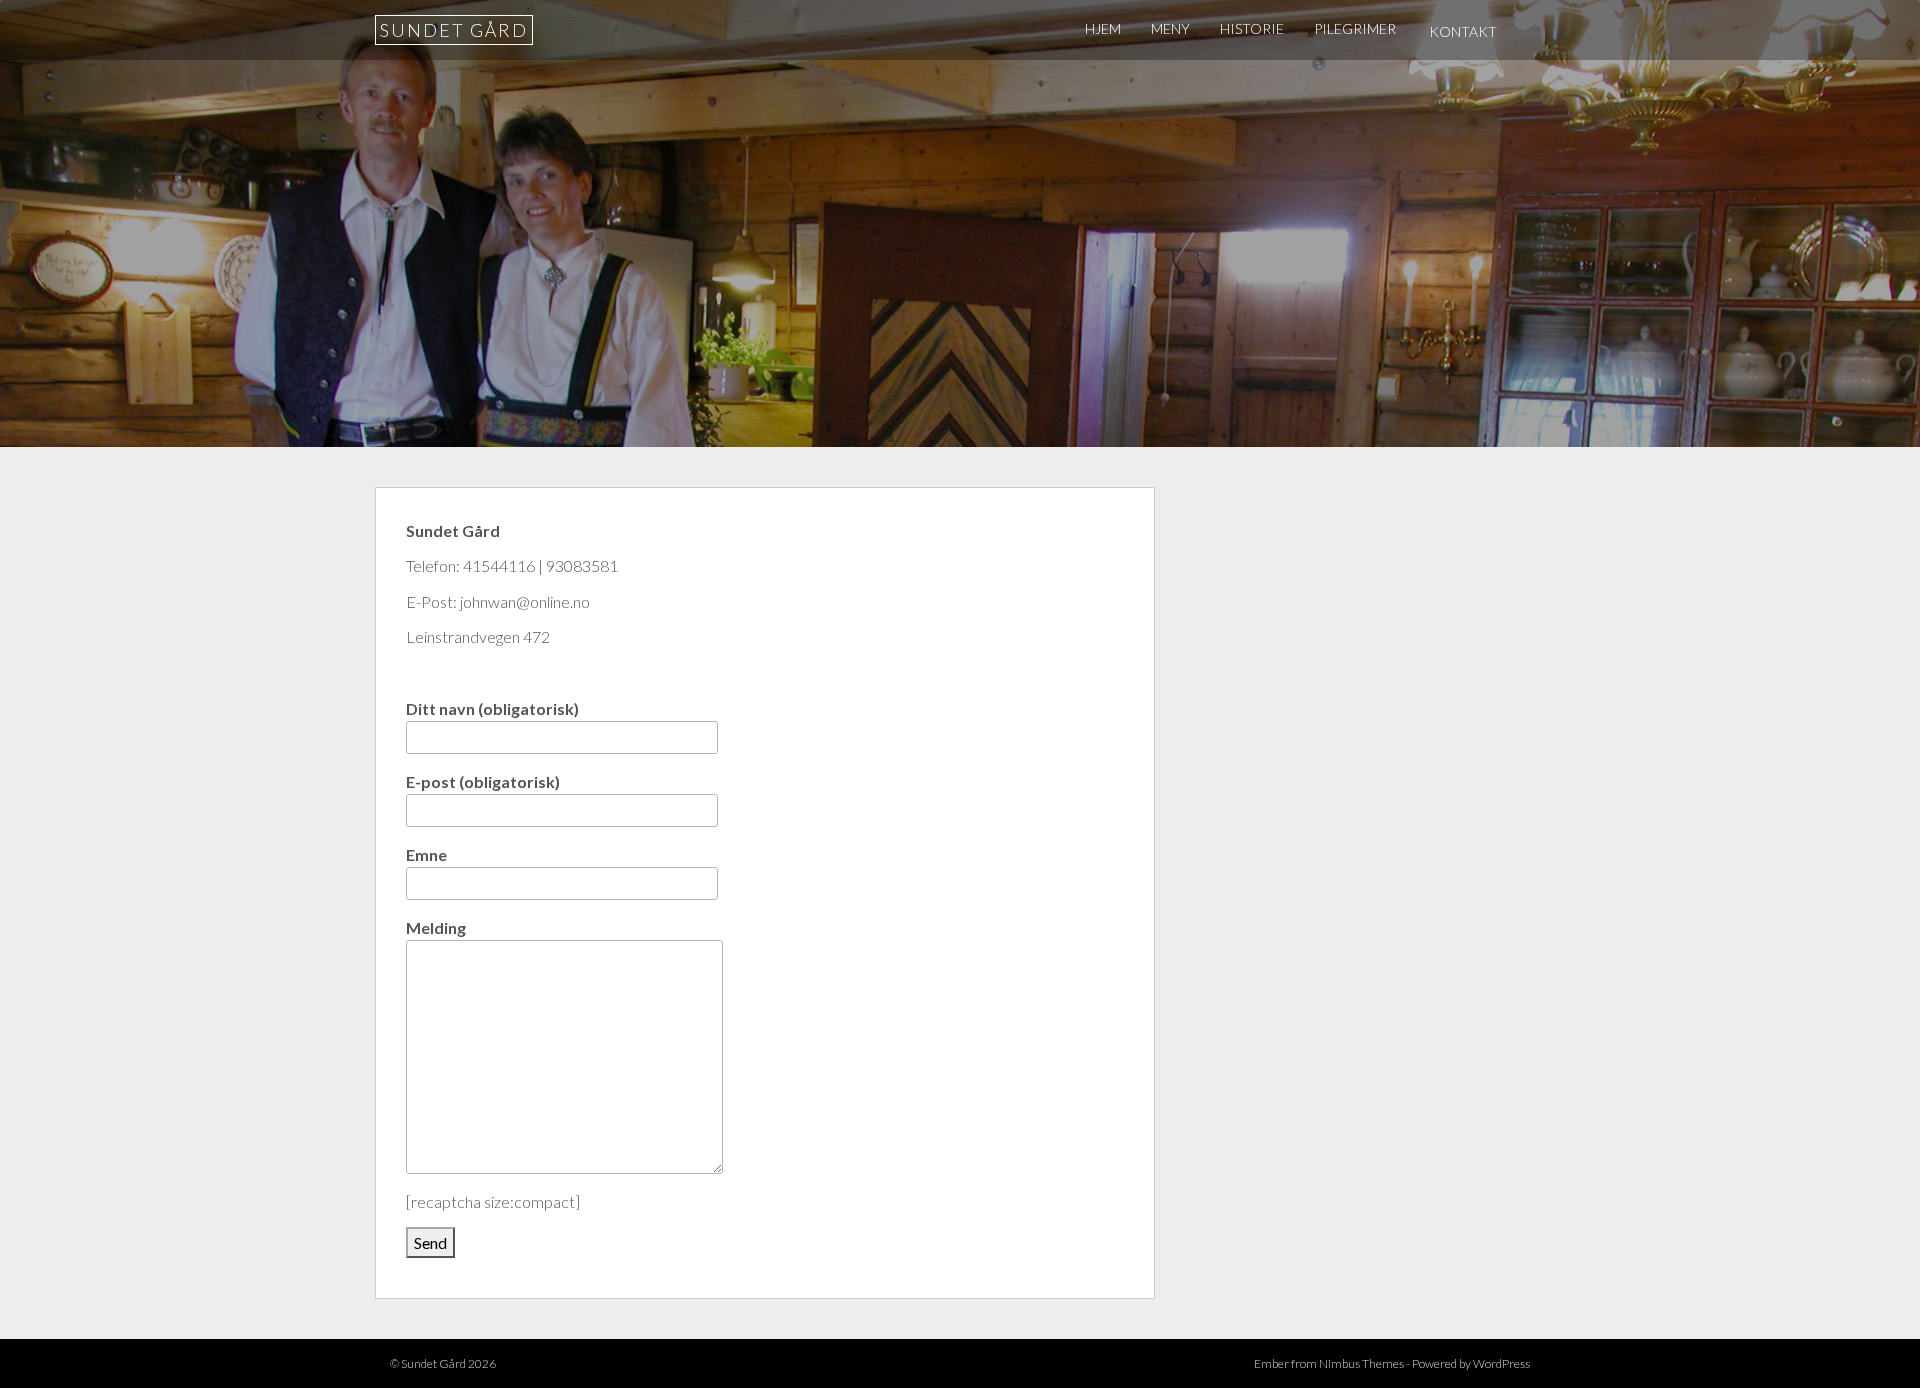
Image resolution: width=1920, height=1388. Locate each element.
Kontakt (1463, 31)
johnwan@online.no (525, 601)
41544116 (499, 565)
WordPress (1501, 1363)
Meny (1170, 28)
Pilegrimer (1355, 28)
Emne (426, 854)
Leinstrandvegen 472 (478, 636)
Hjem (1103, 28)
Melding (436, 927)
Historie (1252, 28)
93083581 (582, 565)
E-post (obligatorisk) (483, 781)
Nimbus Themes (1361, 1363)
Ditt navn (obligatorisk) (492, 708)
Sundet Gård (454, 30)
